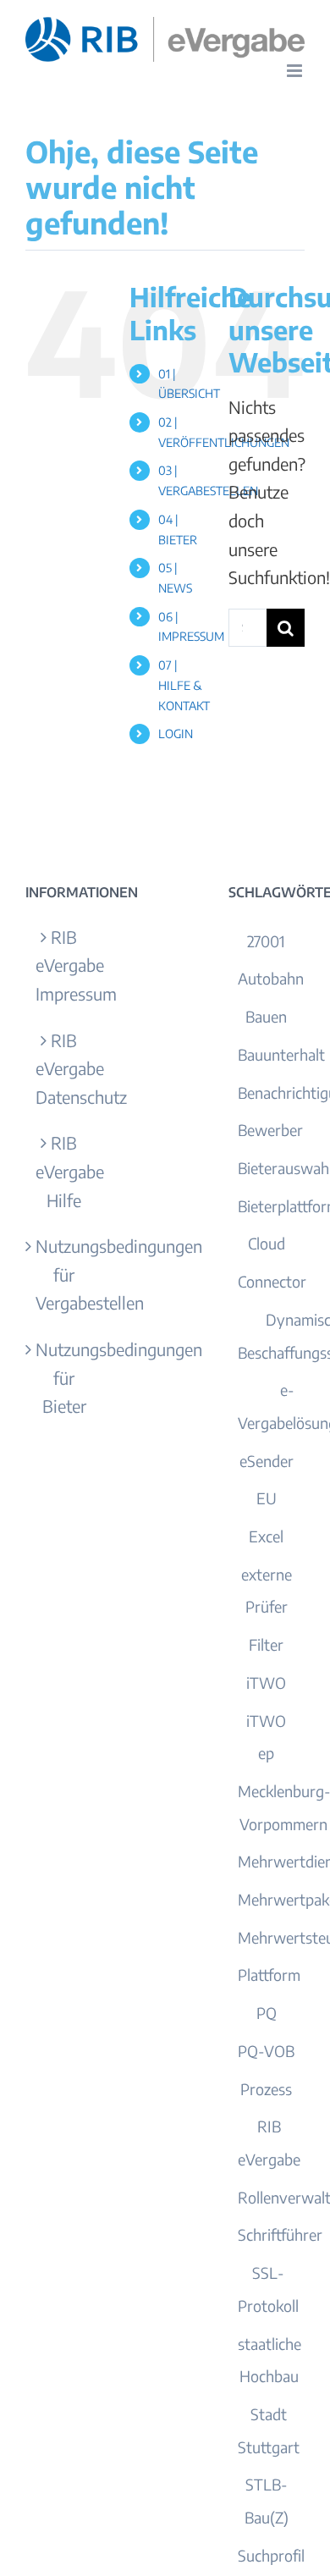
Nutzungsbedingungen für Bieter (64, 1377)
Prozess (266, 2089)
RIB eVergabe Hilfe (64, 1171)
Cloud (267, 1243)
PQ (267, 2013)
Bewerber (270, 1130)
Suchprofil (271, 2555)
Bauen (266, 1016)
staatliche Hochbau (269, 2360)
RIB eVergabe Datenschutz (64, 1068)
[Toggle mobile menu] (296, 71)
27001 (266, 941)
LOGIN (176, 734)
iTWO (266, 1682)
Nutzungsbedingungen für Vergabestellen (64, 1274)
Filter (266, 1644)
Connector (272, 1281)
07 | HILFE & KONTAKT (184, 685)
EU (267, 1498)
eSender (267, 1461)
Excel (266, 1536)
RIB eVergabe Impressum (64, 965)
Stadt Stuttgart (269, 2430)
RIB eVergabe (269, 2143)
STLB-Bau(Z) (267, 2501)
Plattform (269, 1975)
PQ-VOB (266, 2051)
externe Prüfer (267, 1591)
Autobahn (271, 978)
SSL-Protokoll (268, 2289)
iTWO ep (266, 1737)
